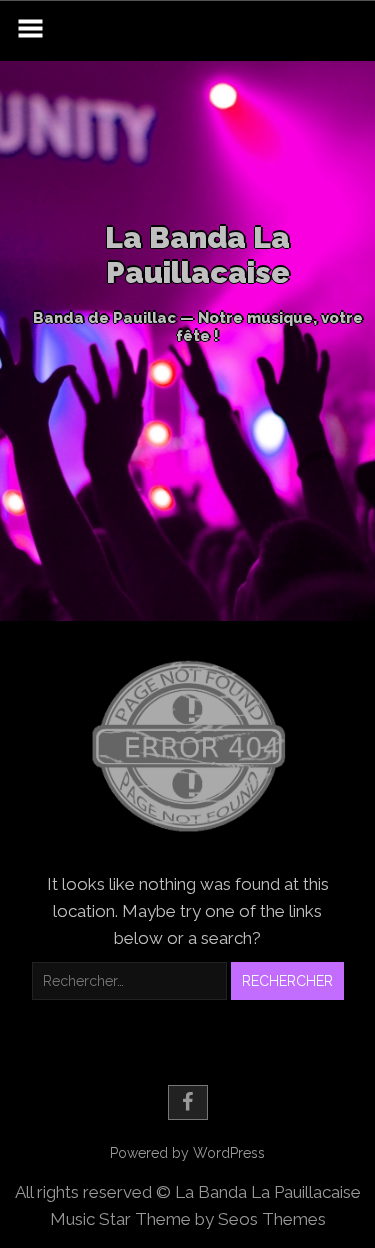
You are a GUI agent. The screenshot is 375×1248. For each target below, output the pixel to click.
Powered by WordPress (187, 1153)
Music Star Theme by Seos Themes (188, 1219)
